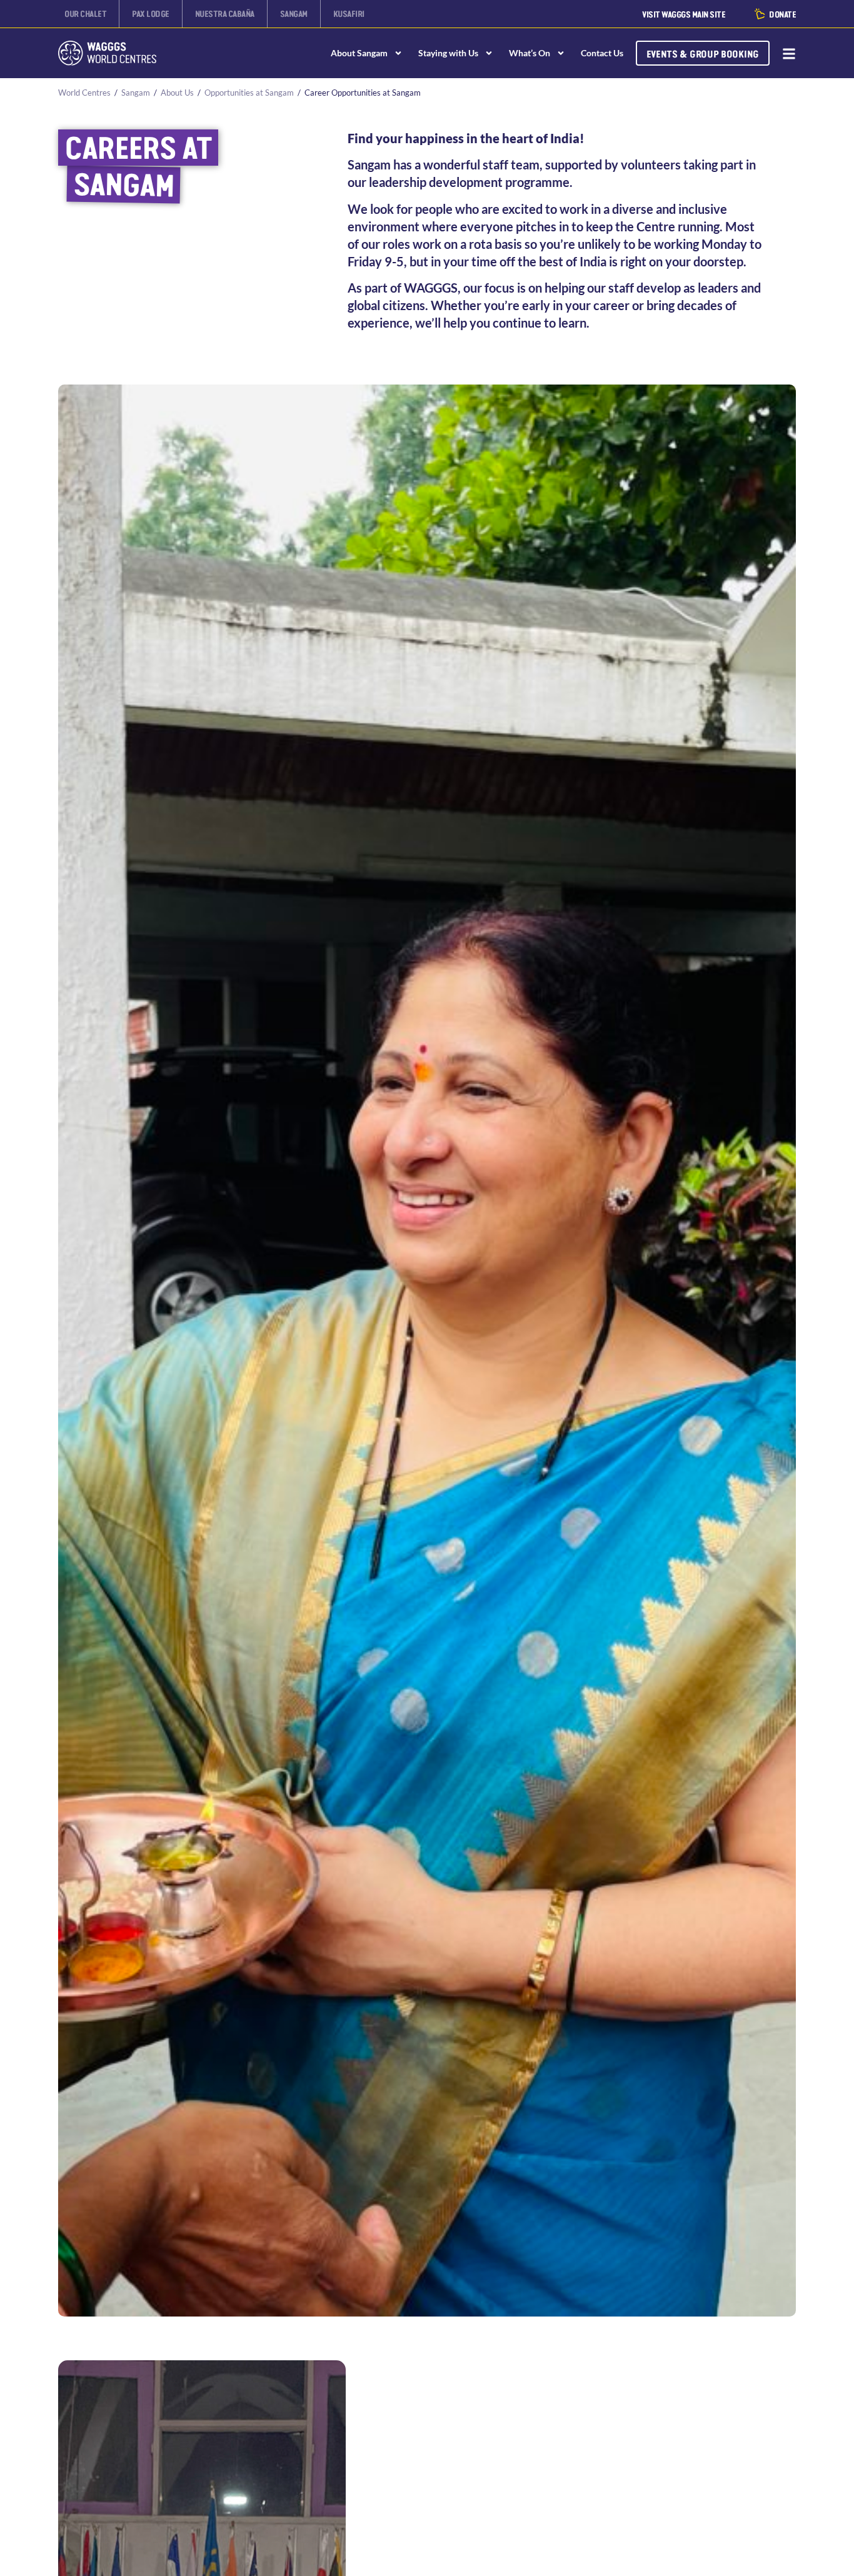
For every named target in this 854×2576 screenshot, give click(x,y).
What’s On (530, 53)
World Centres (84, 93)
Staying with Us (448, 53)
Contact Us (602, 53)
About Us (177, 93)
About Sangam (359, 53)
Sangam (136, 93)
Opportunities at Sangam (249, 93)
